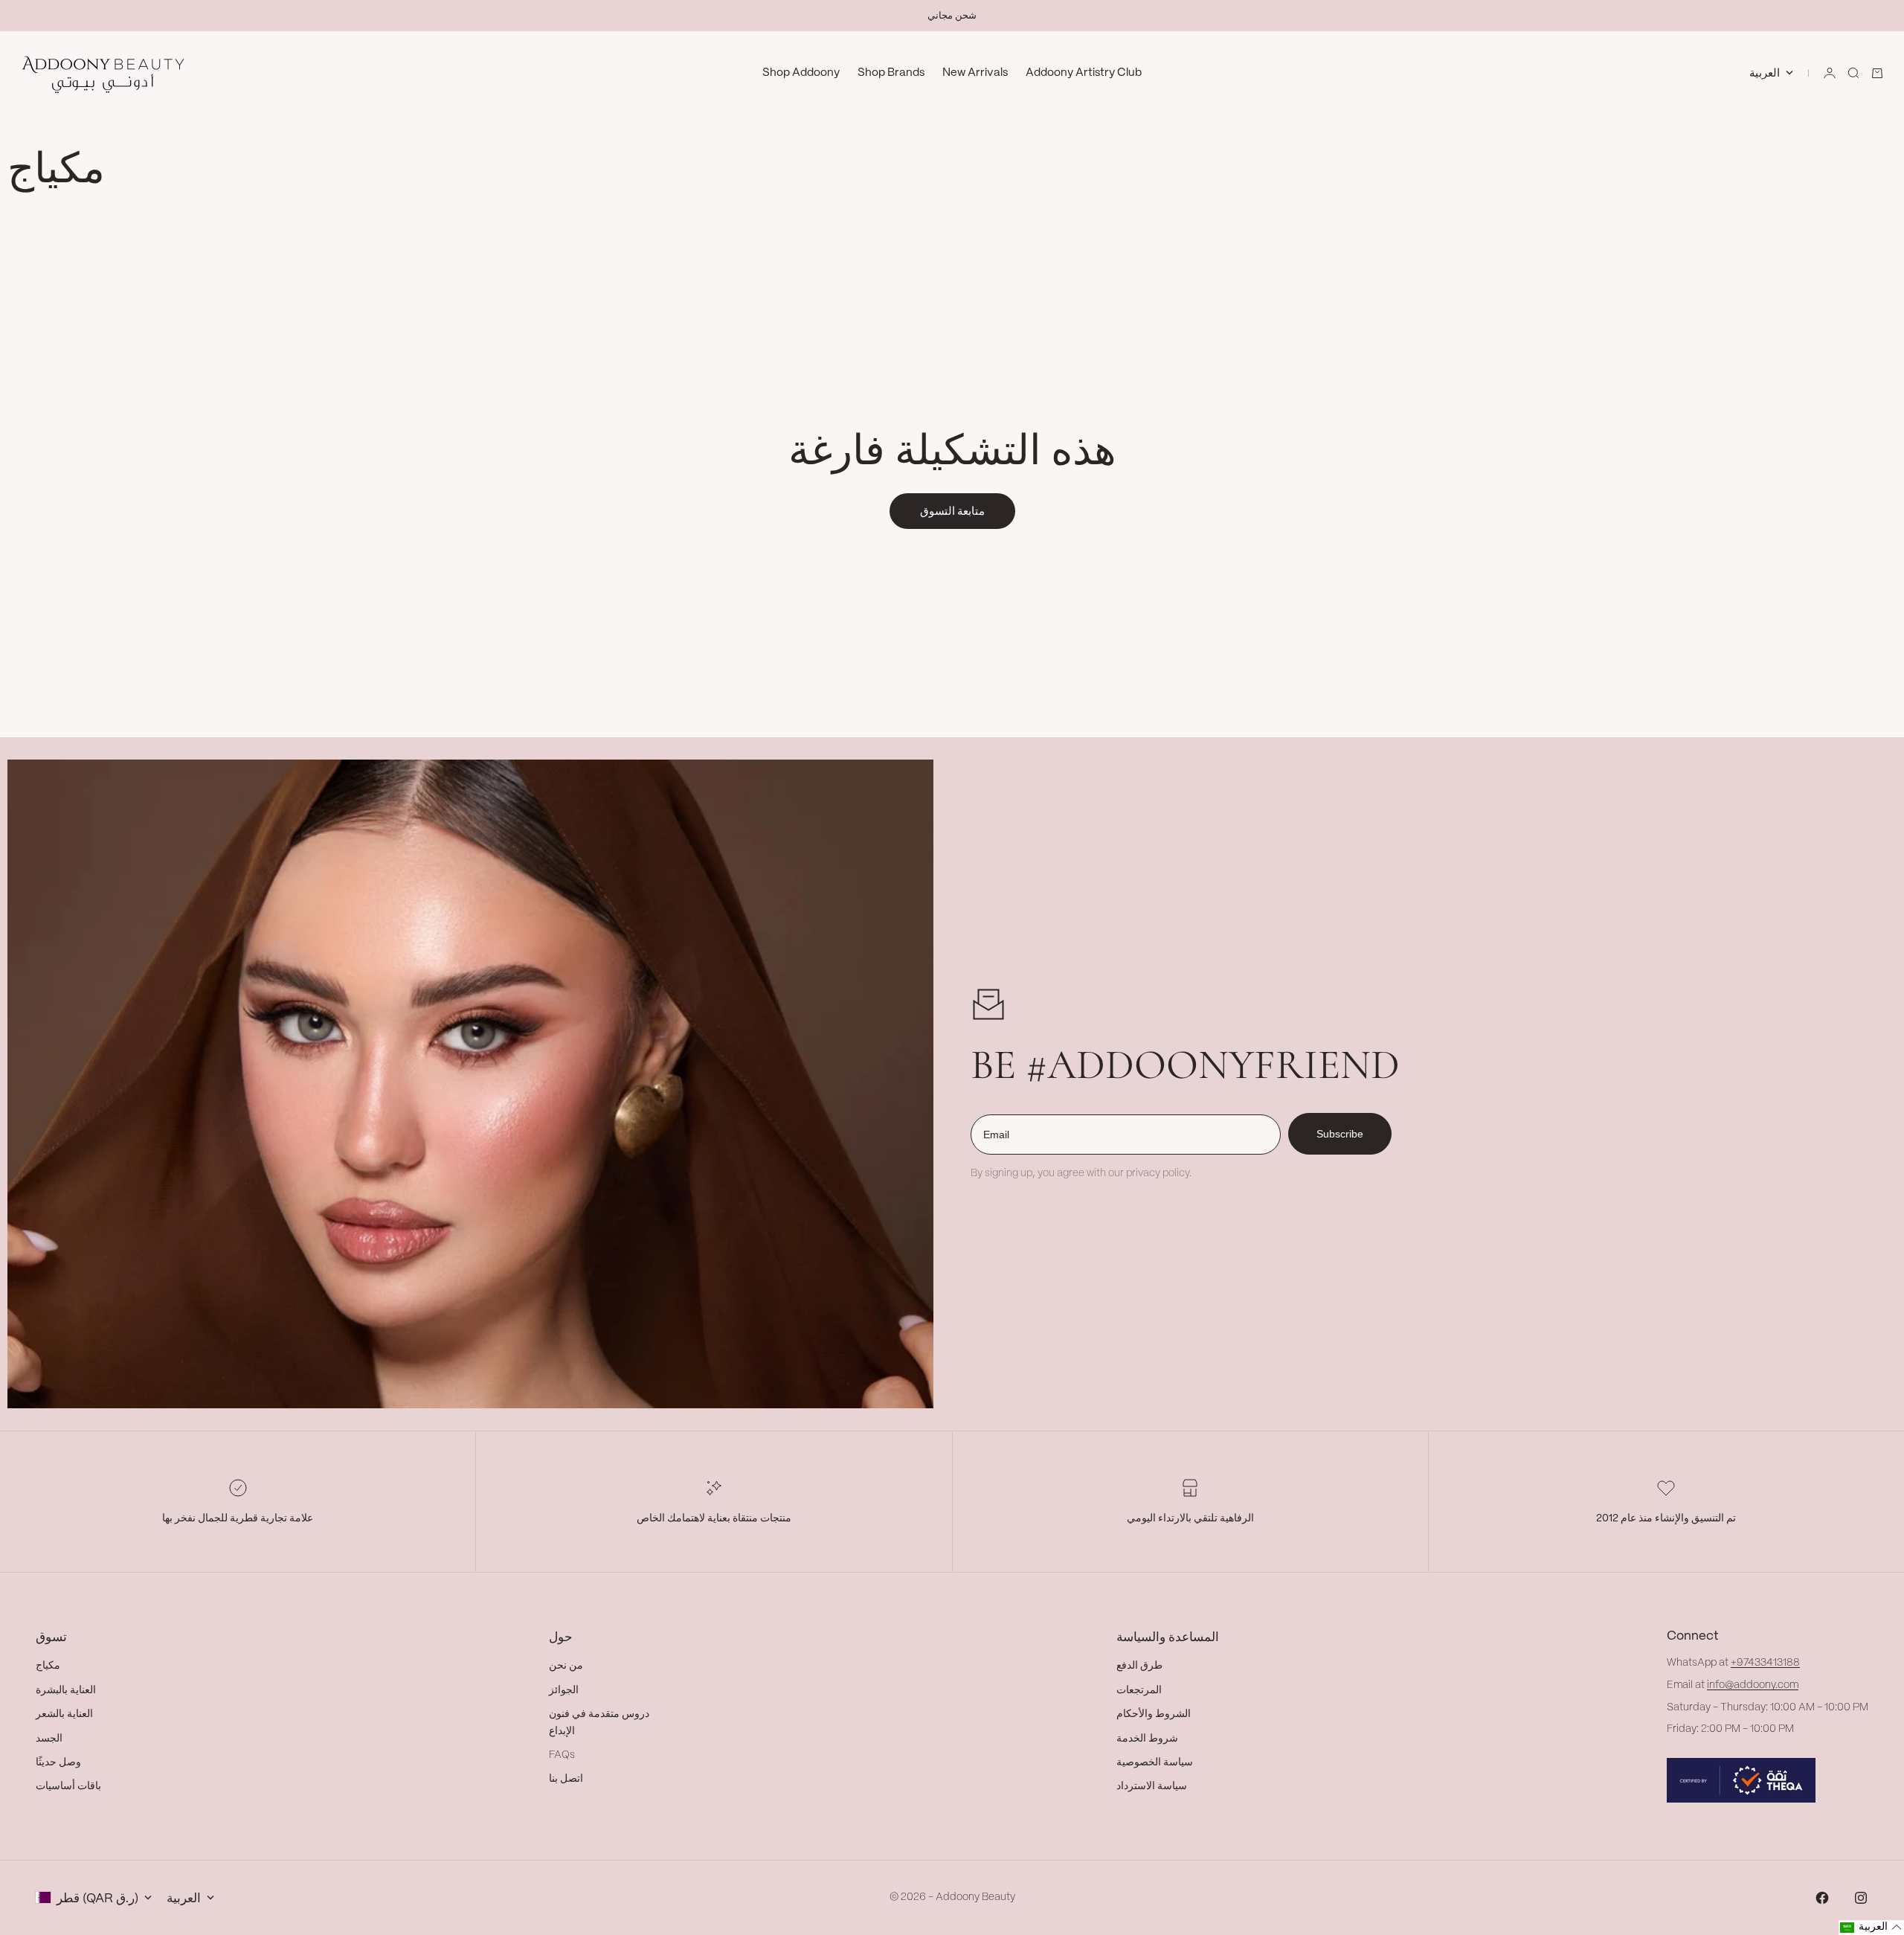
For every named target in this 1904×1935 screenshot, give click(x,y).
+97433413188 (1765, 1663)
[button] (1871, 1928)
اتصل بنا (566, 1779)
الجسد (49, 1739)
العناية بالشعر (64, 1714)
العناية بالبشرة (66, 1690)
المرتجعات (1139, 1690)
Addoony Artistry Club (1084, 73)
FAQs (562, 1755)
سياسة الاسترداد (1152, 1786)
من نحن (566, 1666)
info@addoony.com (1753, 1685)
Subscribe (1340, 1134)
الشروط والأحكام (1154, 1714)
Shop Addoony (801, 73)
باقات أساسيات (68, 1786)
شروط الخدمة (1147, 1739)
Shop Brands (891, 73)
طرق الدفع (1139, 1666)
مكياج (48, 1666)
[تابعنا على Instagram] (1861, 1898)
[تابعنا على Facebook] (1822, 1898)
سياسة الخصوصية (1155, 1762)
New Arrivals (975, 73)
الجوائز (564, 1690)
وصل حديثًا (58, 1762)
